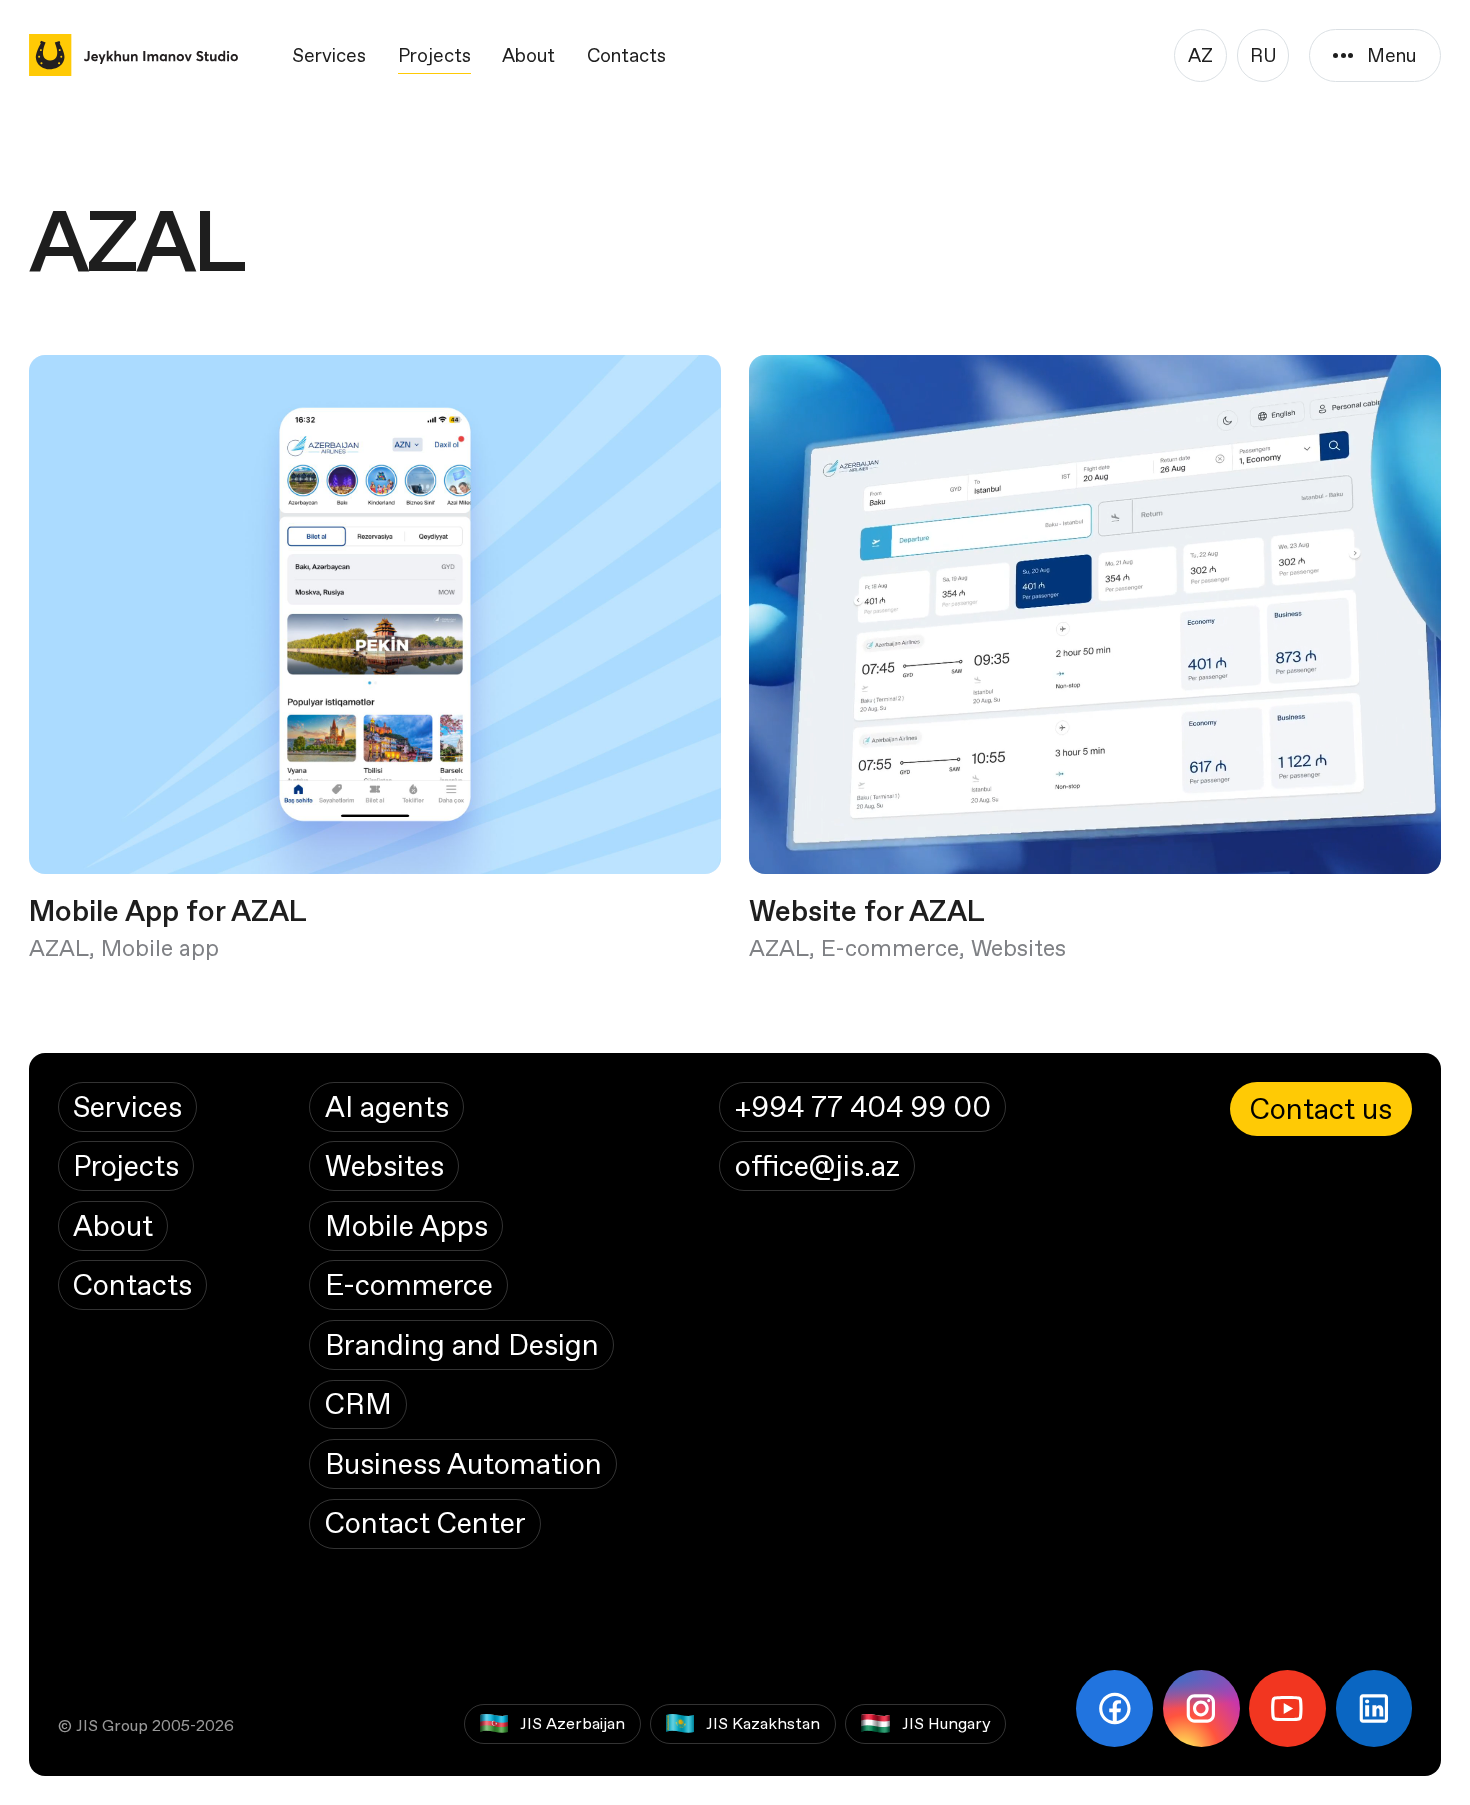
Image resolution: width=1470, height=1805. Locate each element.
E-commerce (409, 1284)
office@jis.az (817, 1165)
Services (329, 55)
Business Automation (463, 1463)
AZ (1200, 55)
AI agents (387, 1106)
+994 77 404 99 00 (863, 1106)
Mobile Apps (406, 1225)
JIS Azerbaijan (572, 1723)
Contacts (626, 55)
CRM (358, 1403)
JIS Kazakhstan (763, 1723)
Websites (384, 1165)
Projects (434, 55)
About (528, 55)
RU (1263, 55)
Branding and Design (462, 1344)
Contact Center (425, 1522)
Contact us (1321, 1108)
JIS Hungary (946, 1723)
